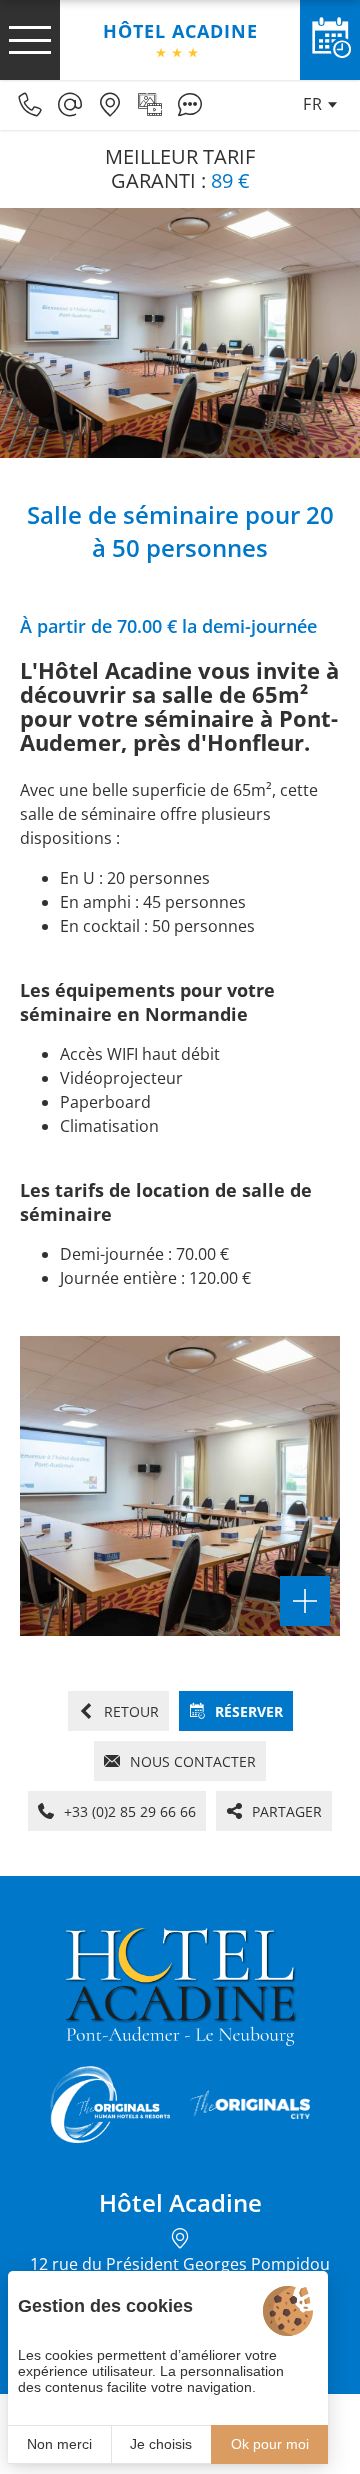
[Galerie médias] (150, 105)
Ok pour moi (270, 2444)
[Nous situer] (110, 105)
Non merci (59, 2444)
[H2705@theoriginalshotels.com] (70, 105)
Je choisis (161, 2444)
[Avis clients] (190, 105)
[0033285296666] (30, 105)
